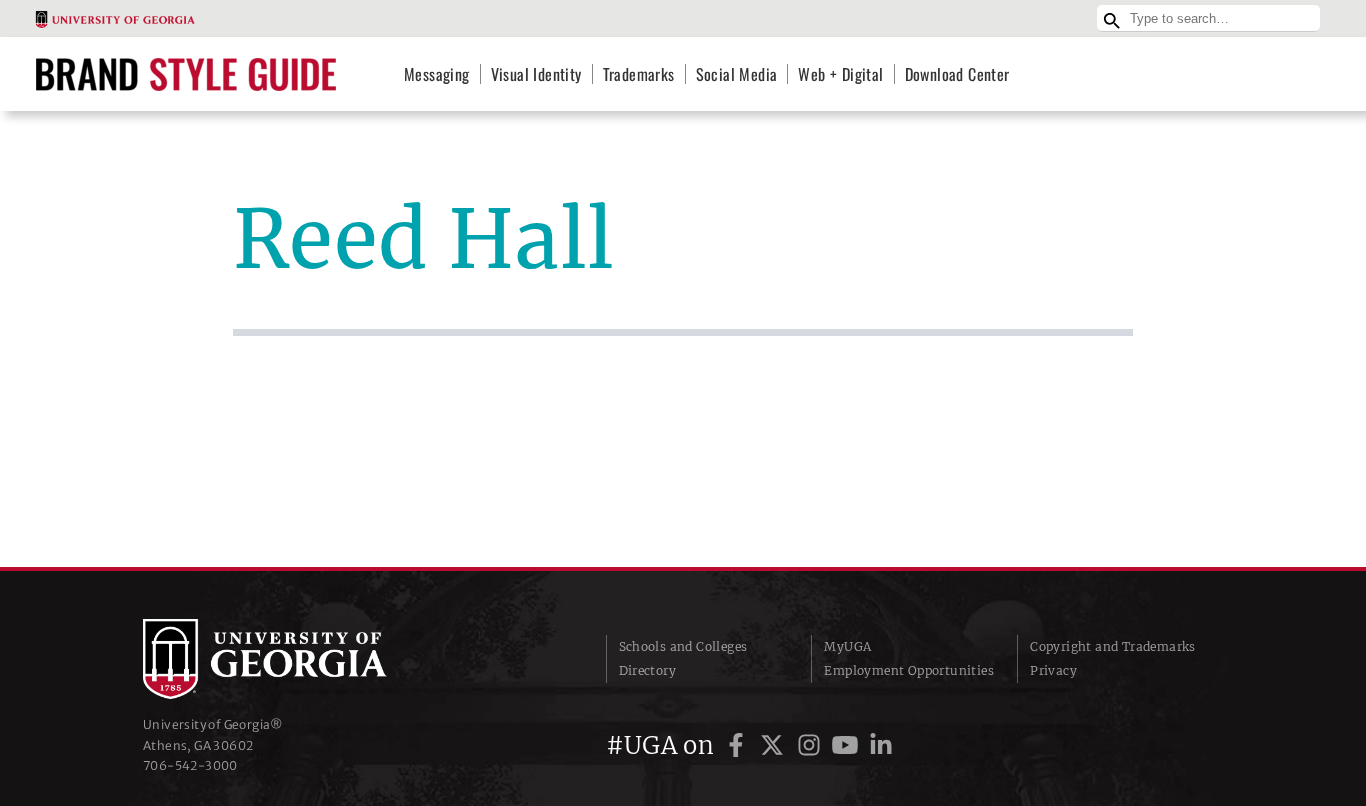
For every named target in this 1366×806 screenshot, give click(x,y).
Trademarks (639, 74)
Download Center (957, 74)
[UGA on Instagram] (812, 745)
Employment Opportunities (909, 670)
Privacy (1053, 670)
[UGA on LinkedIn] (881, 745)
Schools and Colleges (683, 646)
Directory (648, 670)
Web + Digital (840, 74)
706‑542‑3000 (190, 765)
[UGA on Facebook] (739, 745)
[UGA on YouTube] (848, 745)
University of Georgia (293, 659)
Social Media (737, 74)
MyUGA (847, 646)
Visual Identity (536, 74)
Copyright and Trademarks (1113, 646)
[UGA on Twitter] (775, 745)
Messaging (437, 74)
